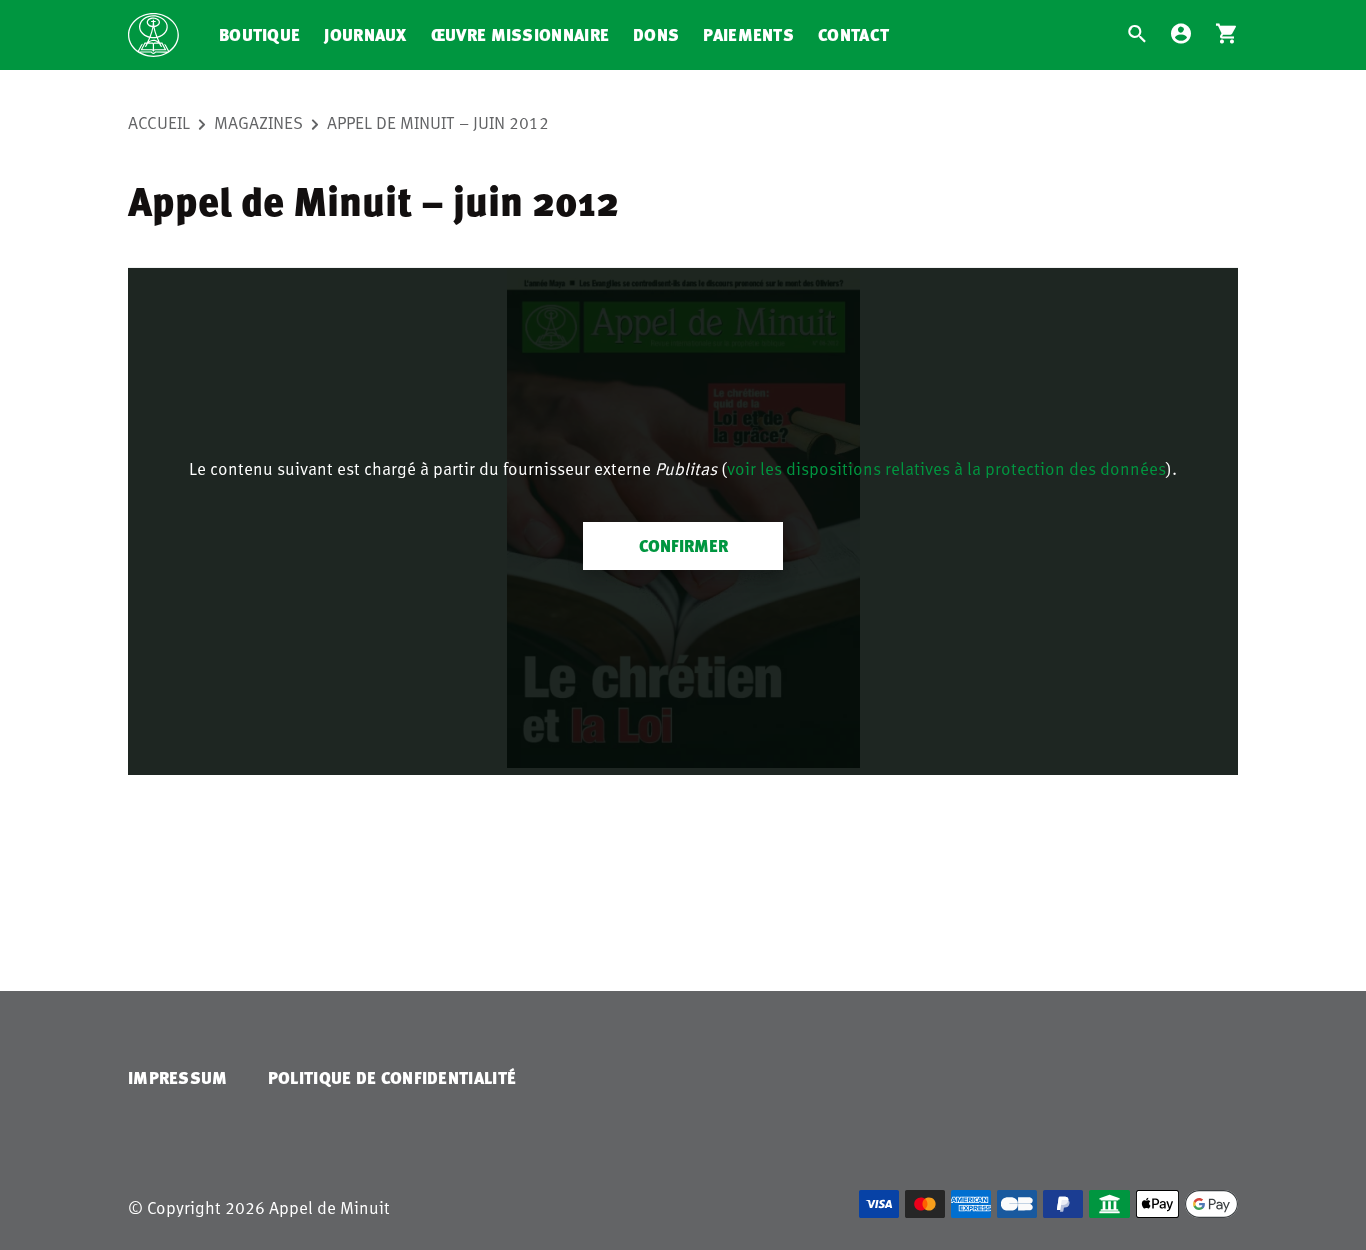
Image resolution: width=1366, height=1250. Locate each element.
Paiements (748, 34)
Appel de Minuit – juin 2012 (438, 122)
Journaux (365, 34)
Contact (853, 34)
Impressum (178, 1077)
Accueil (159, 122)
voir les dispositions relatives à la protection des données (946, 468)
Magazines (258, 122)
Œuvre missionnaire (520, 34)
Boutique (259, 34)
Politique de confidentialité (392, 1077)
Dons (656, 34)
